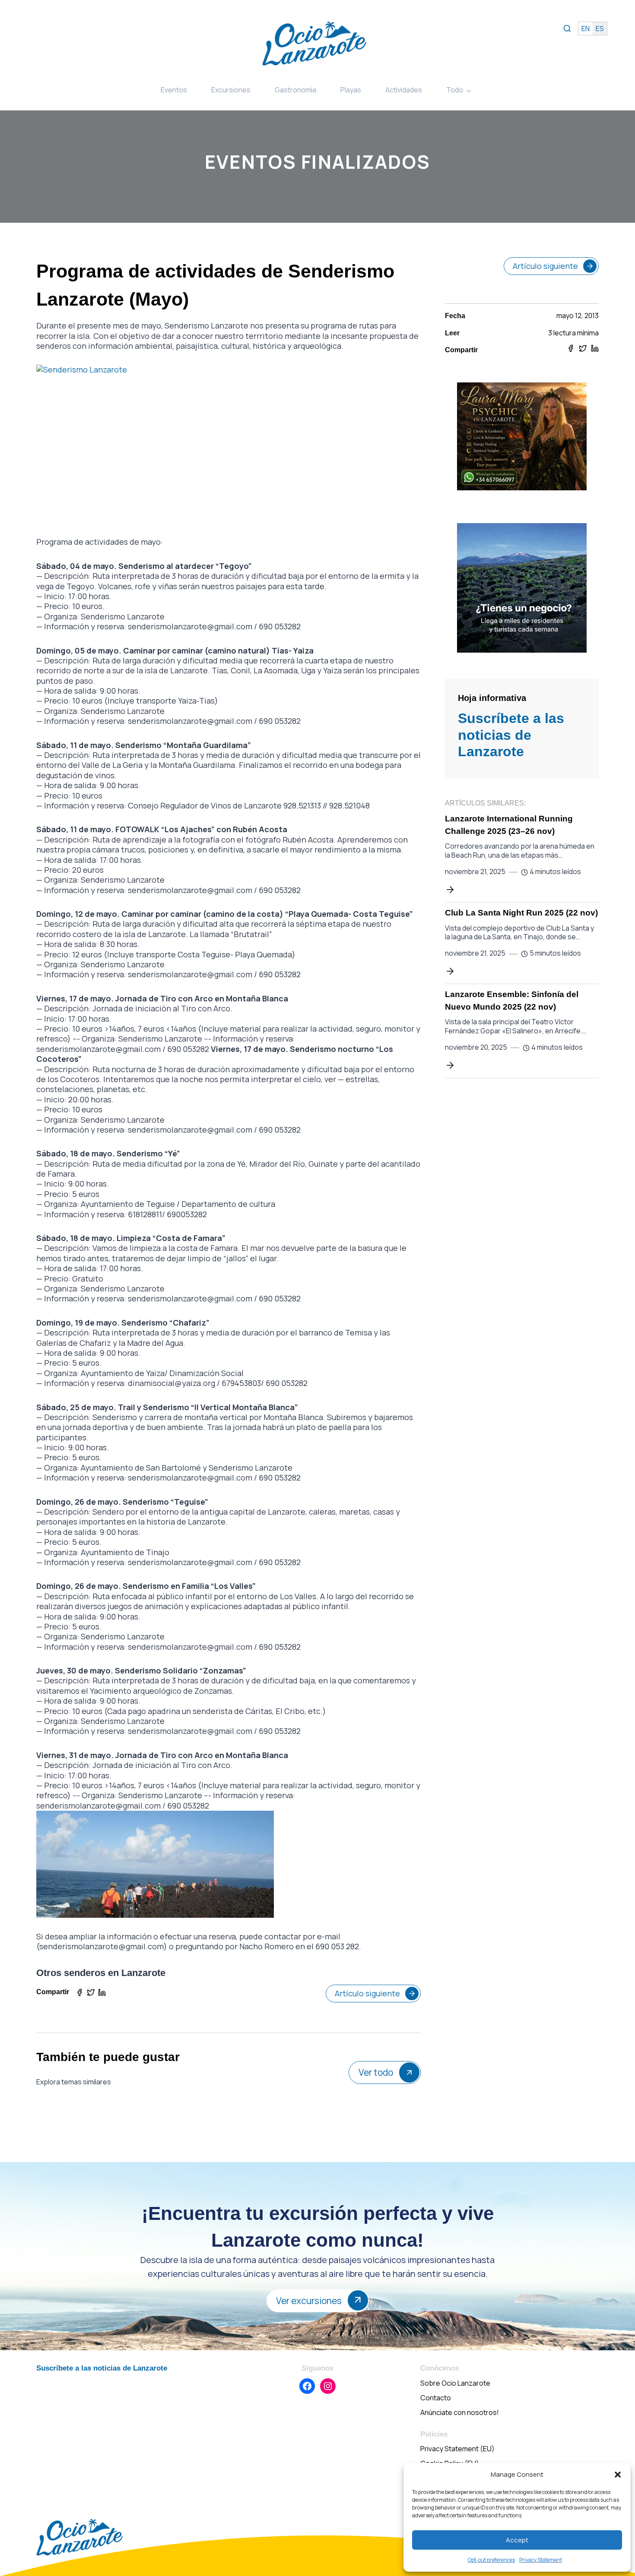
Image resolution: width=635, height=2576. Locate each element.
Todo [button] (455, 90)
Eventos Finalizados (317, 162)
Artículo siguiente (367, 1993)
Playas (351, 90)
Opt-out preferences (491, 2560)
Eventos (174, 90)
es (600, 28)
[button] (618, 2475)
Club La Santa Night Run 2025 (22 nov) (521, 913)
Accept (517, 2540)
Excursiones (231, 90)
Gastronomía (295, 90)
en (586, 28)
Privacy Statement (541, 2560)
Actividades (404, 90)
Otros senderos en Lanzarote (101, 1973)
